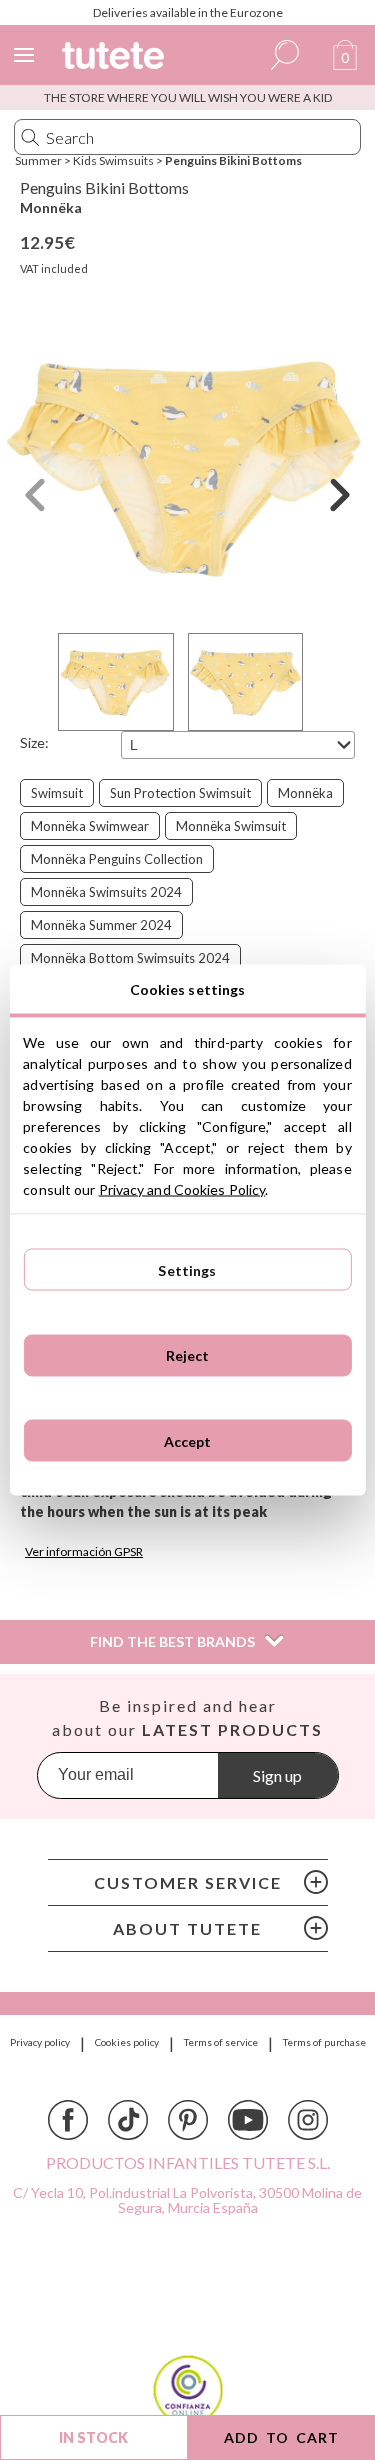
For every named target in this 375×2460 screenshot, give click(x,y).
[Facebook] (68, 2120)
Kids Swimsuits (113, 160)
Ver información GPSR (84, 1551)
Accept (188, 1440)
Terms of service (221, 2042)
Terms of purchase (324, 2042)
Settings (187, 1269)
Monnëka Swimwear (90, 826)
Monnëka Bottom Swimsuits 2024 (130, 958)
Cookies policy (127, 2042)
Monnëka (51, 207)
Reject (188, 1355)
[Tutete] (116, 58)
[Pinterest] (188, 2120)
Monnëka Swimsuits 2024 (106, 892)
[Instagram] (308, 2120)
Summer (38, 160)
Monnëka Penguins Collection (117, 859)
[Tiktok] (128, 2120)
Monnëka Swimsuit (231, 826)
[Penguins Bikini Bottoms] (187, 466)
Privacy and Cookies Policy (182, 1189)
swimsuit (57, 793)
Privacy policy (40, 2042)
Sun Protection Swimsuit (180, 793)
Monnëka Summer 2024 (101, 925)
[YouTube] (248, 2120)
